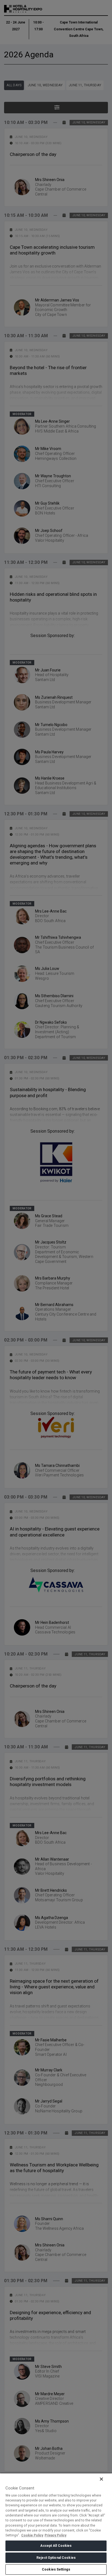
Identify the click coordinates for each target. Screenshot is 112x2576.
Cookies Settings (56, 2569)
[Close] (101, 2479)
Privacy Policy (55, 2535)
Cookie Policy (32, 2535)
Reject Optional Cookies (56, 2558)
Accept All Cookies (56, 2546)
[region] (56, 2524)
